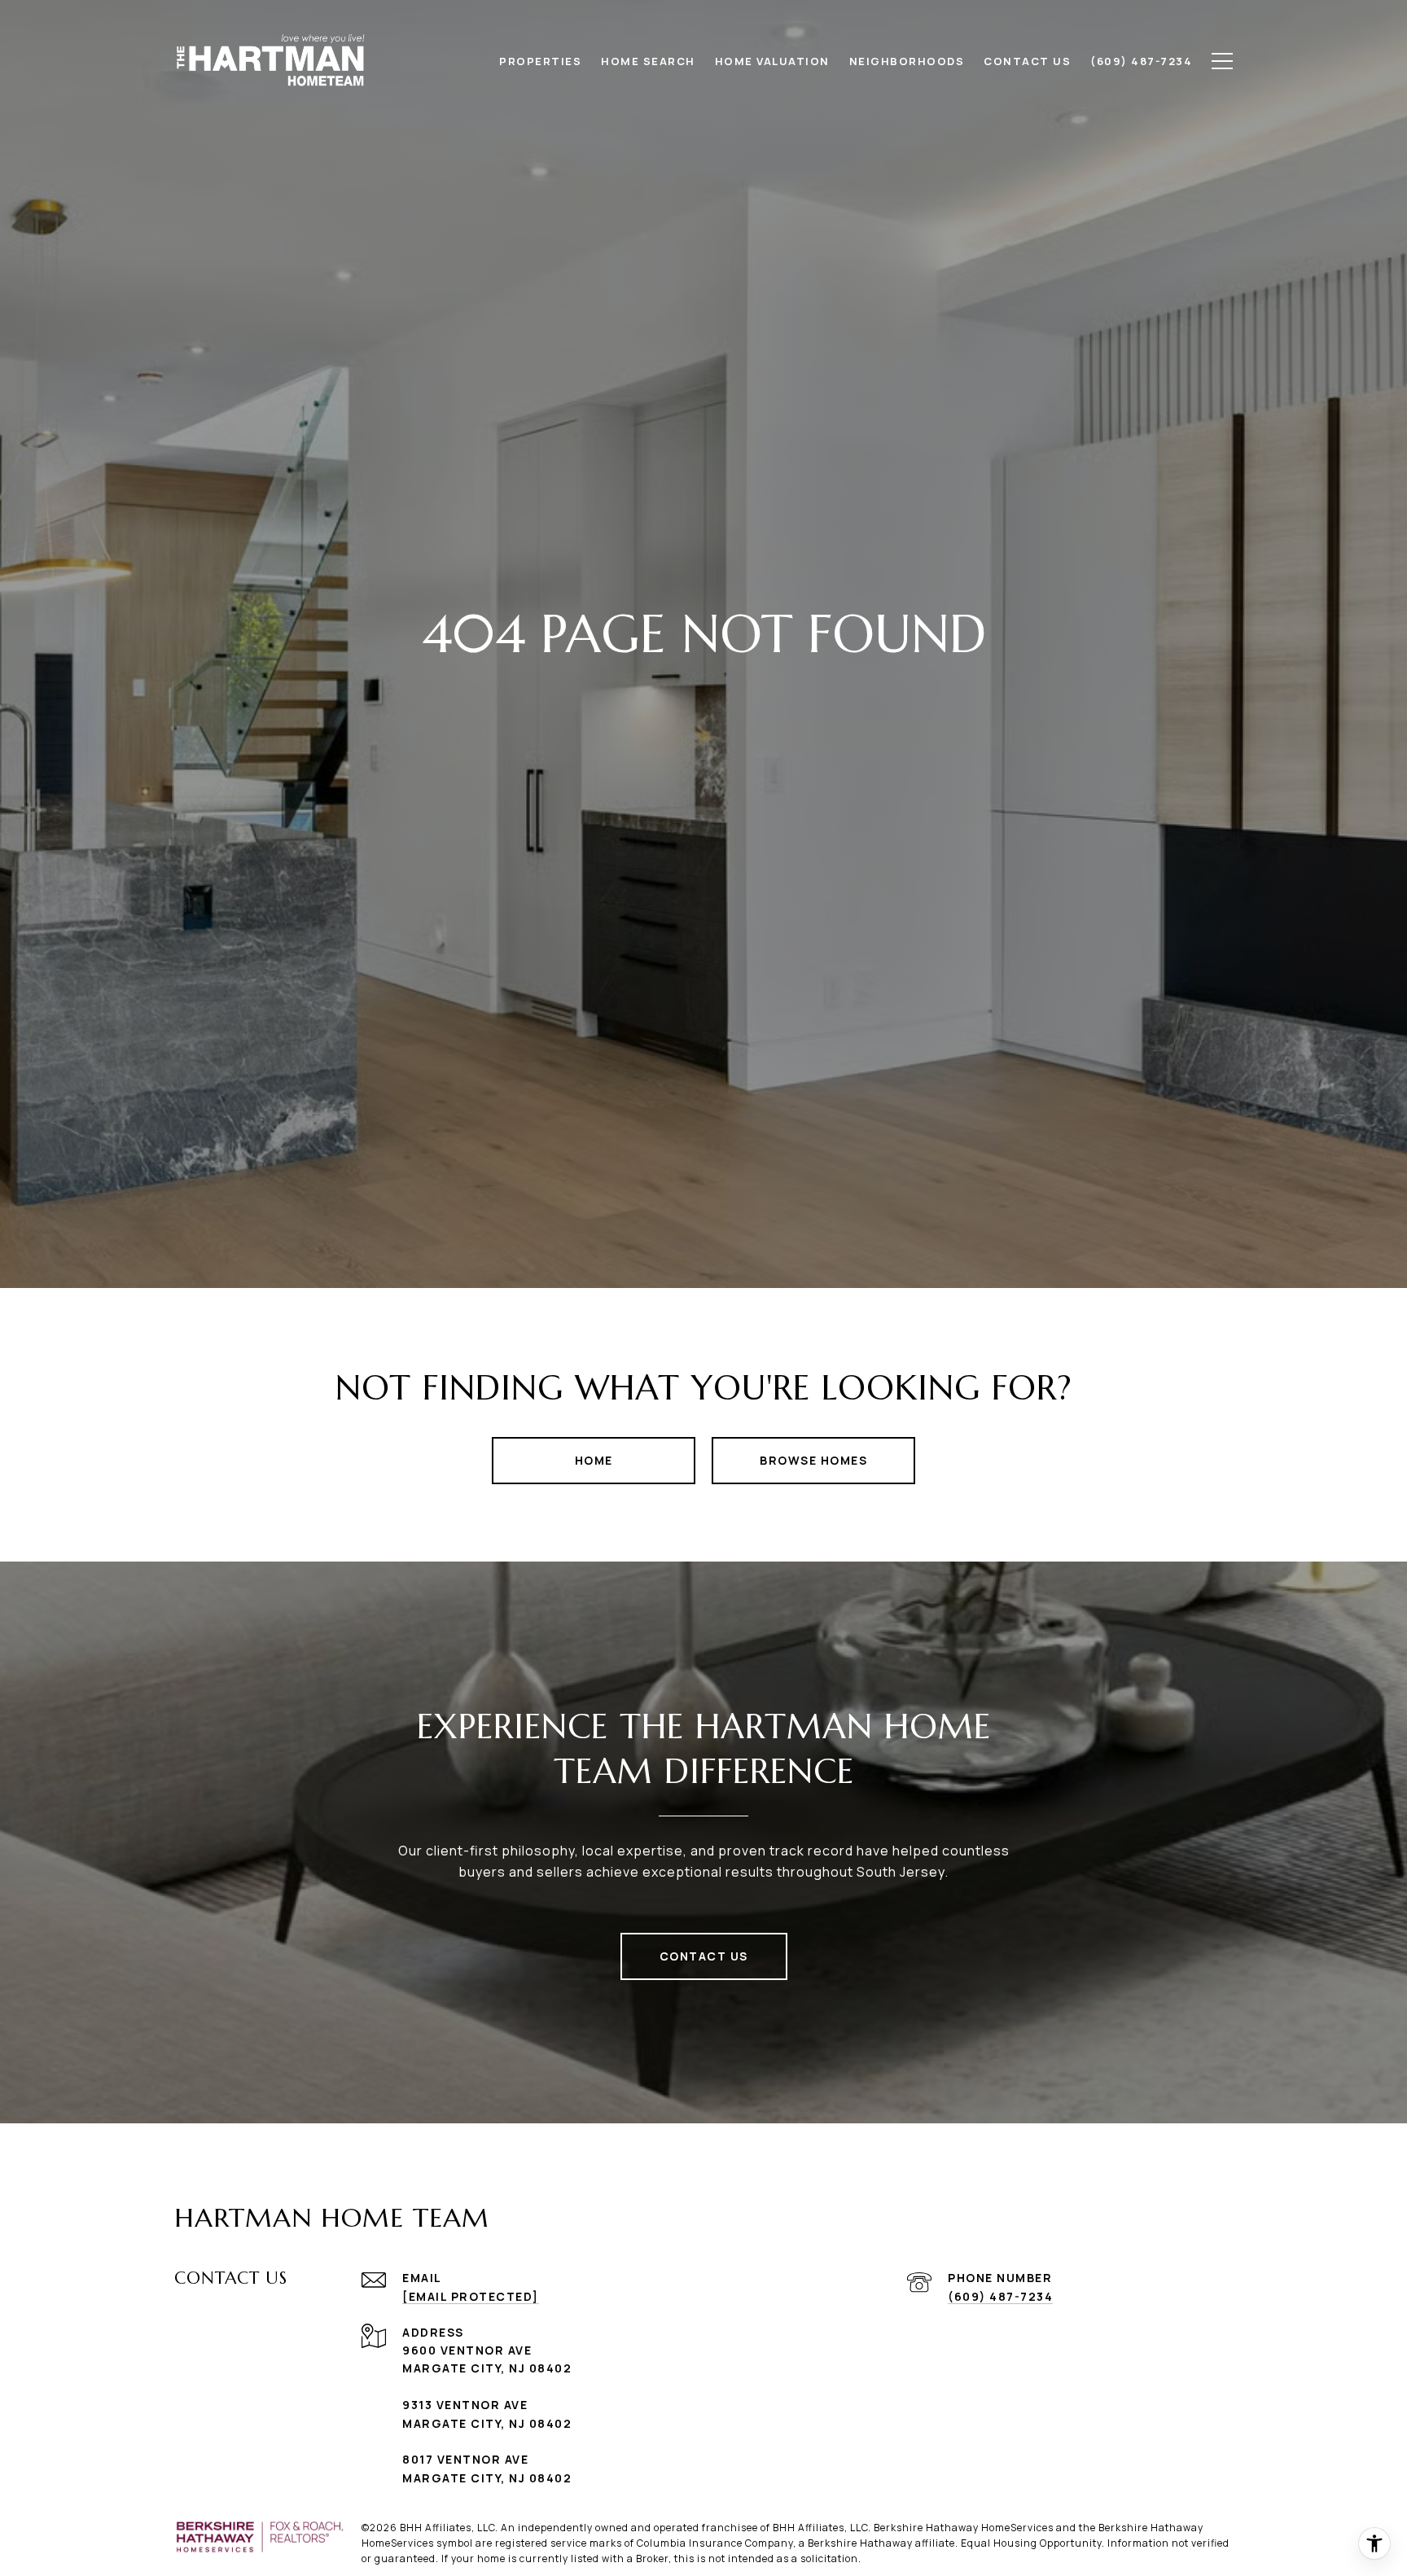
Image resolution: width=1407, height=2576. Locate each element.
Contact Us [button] (704, 1956)
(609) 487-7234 (1000, 2296)
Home (594, 1460)
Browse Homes (813, 1460)
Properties (540, 61)
